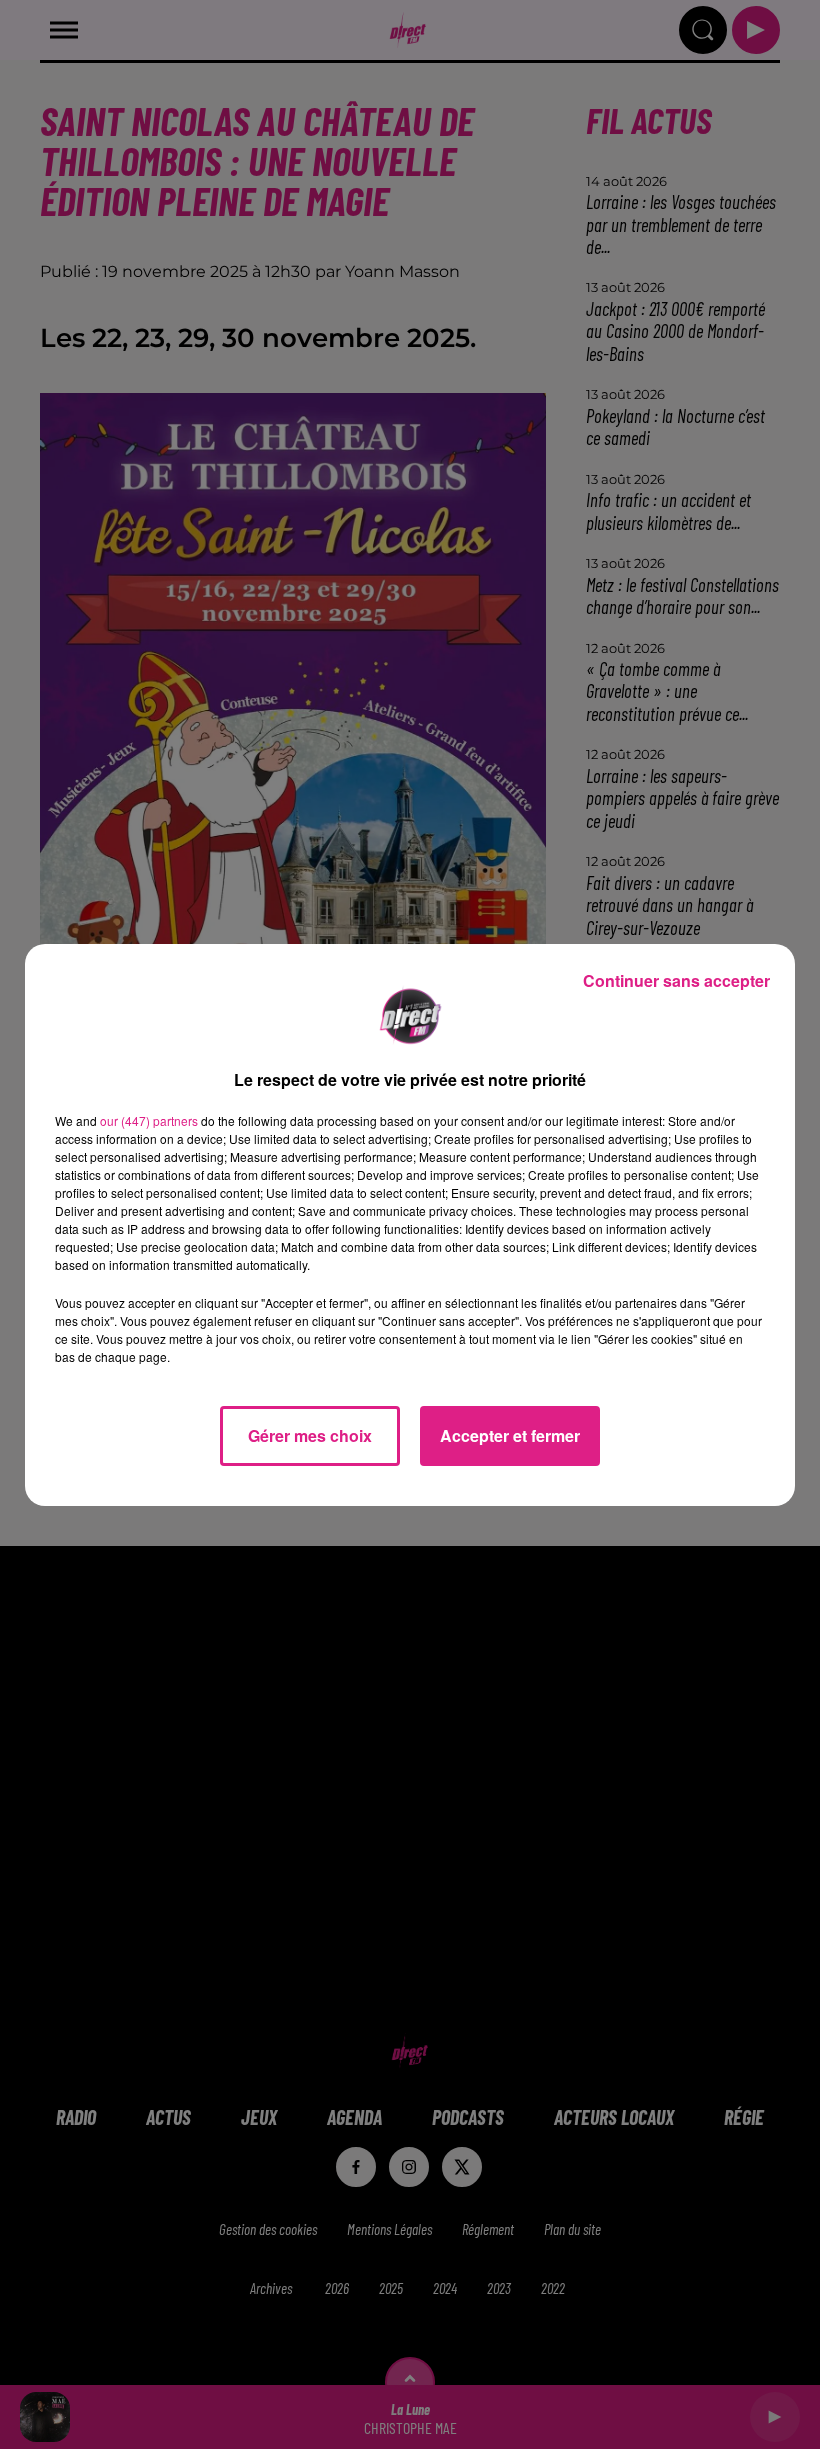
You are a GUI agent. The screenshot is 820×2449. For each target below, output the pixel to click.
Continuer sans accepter (676, 980)
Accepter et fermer (510, 1435)
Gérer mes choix (310, 1435)
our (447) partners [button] (149, 1120)
